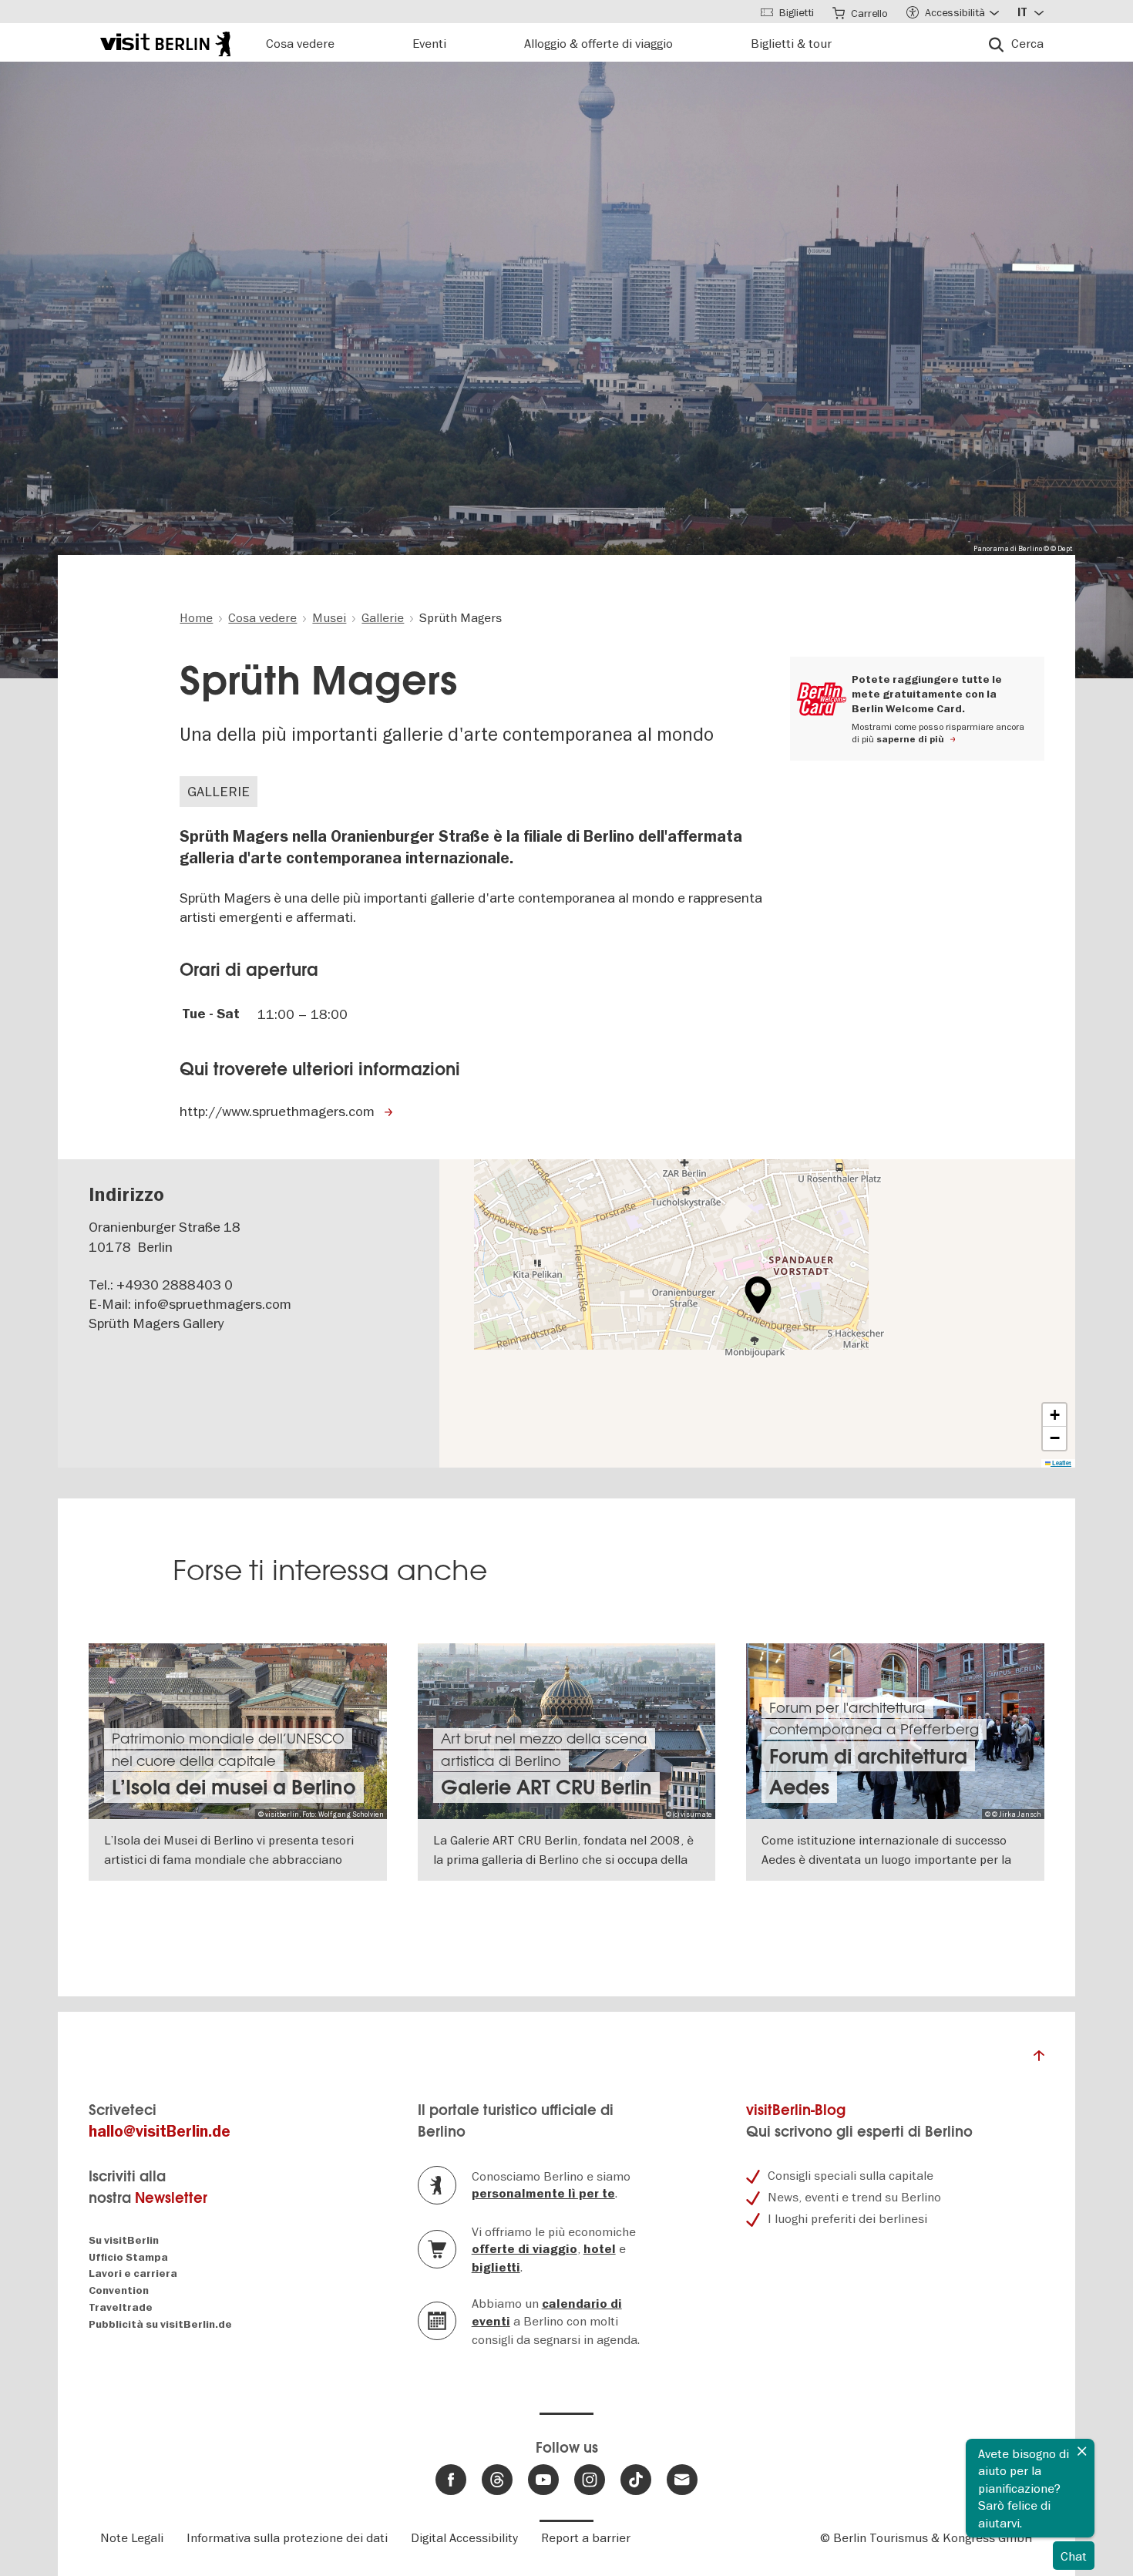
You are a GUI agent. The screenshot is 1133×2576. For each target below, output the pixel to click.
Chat (1074, 2556)
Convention (119, 2290)
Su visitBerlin (124, 2240)
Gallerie (219, 791)
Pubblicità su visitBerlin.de (160, 2324)
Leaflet (1061, 1463)
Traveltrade (121, 2307)
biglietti (496, 2268)
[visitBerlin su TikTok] (636, 2480)
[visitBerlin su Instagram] (590, 2480)
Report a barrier (586, 2537)
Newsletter (171, 2198)
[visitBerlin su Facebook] (451, 2480)
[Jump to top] (1039, 2060)
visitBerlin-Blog (796, 2110)
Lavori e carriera (133, 2273)
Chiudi (1082, 2451)
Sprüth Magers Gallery (156, 1323)
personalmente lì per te (543, 2194)
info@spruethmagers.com (213, 1304)
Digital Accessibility (464, 2537)
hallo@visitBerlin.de (160, 2132)
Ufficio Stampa (128, 2257)
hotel (600, 2249)
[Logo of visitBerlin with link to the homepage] (165, 42)
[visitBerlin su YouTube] (543, 2480)
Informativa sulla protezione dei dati (287, 2537)
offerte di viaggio (524, 2249)
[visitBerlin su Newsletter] (682, 2480)
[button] (758, 1295)
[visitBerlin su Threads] (497, 2480)
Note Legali (132, 2537)
